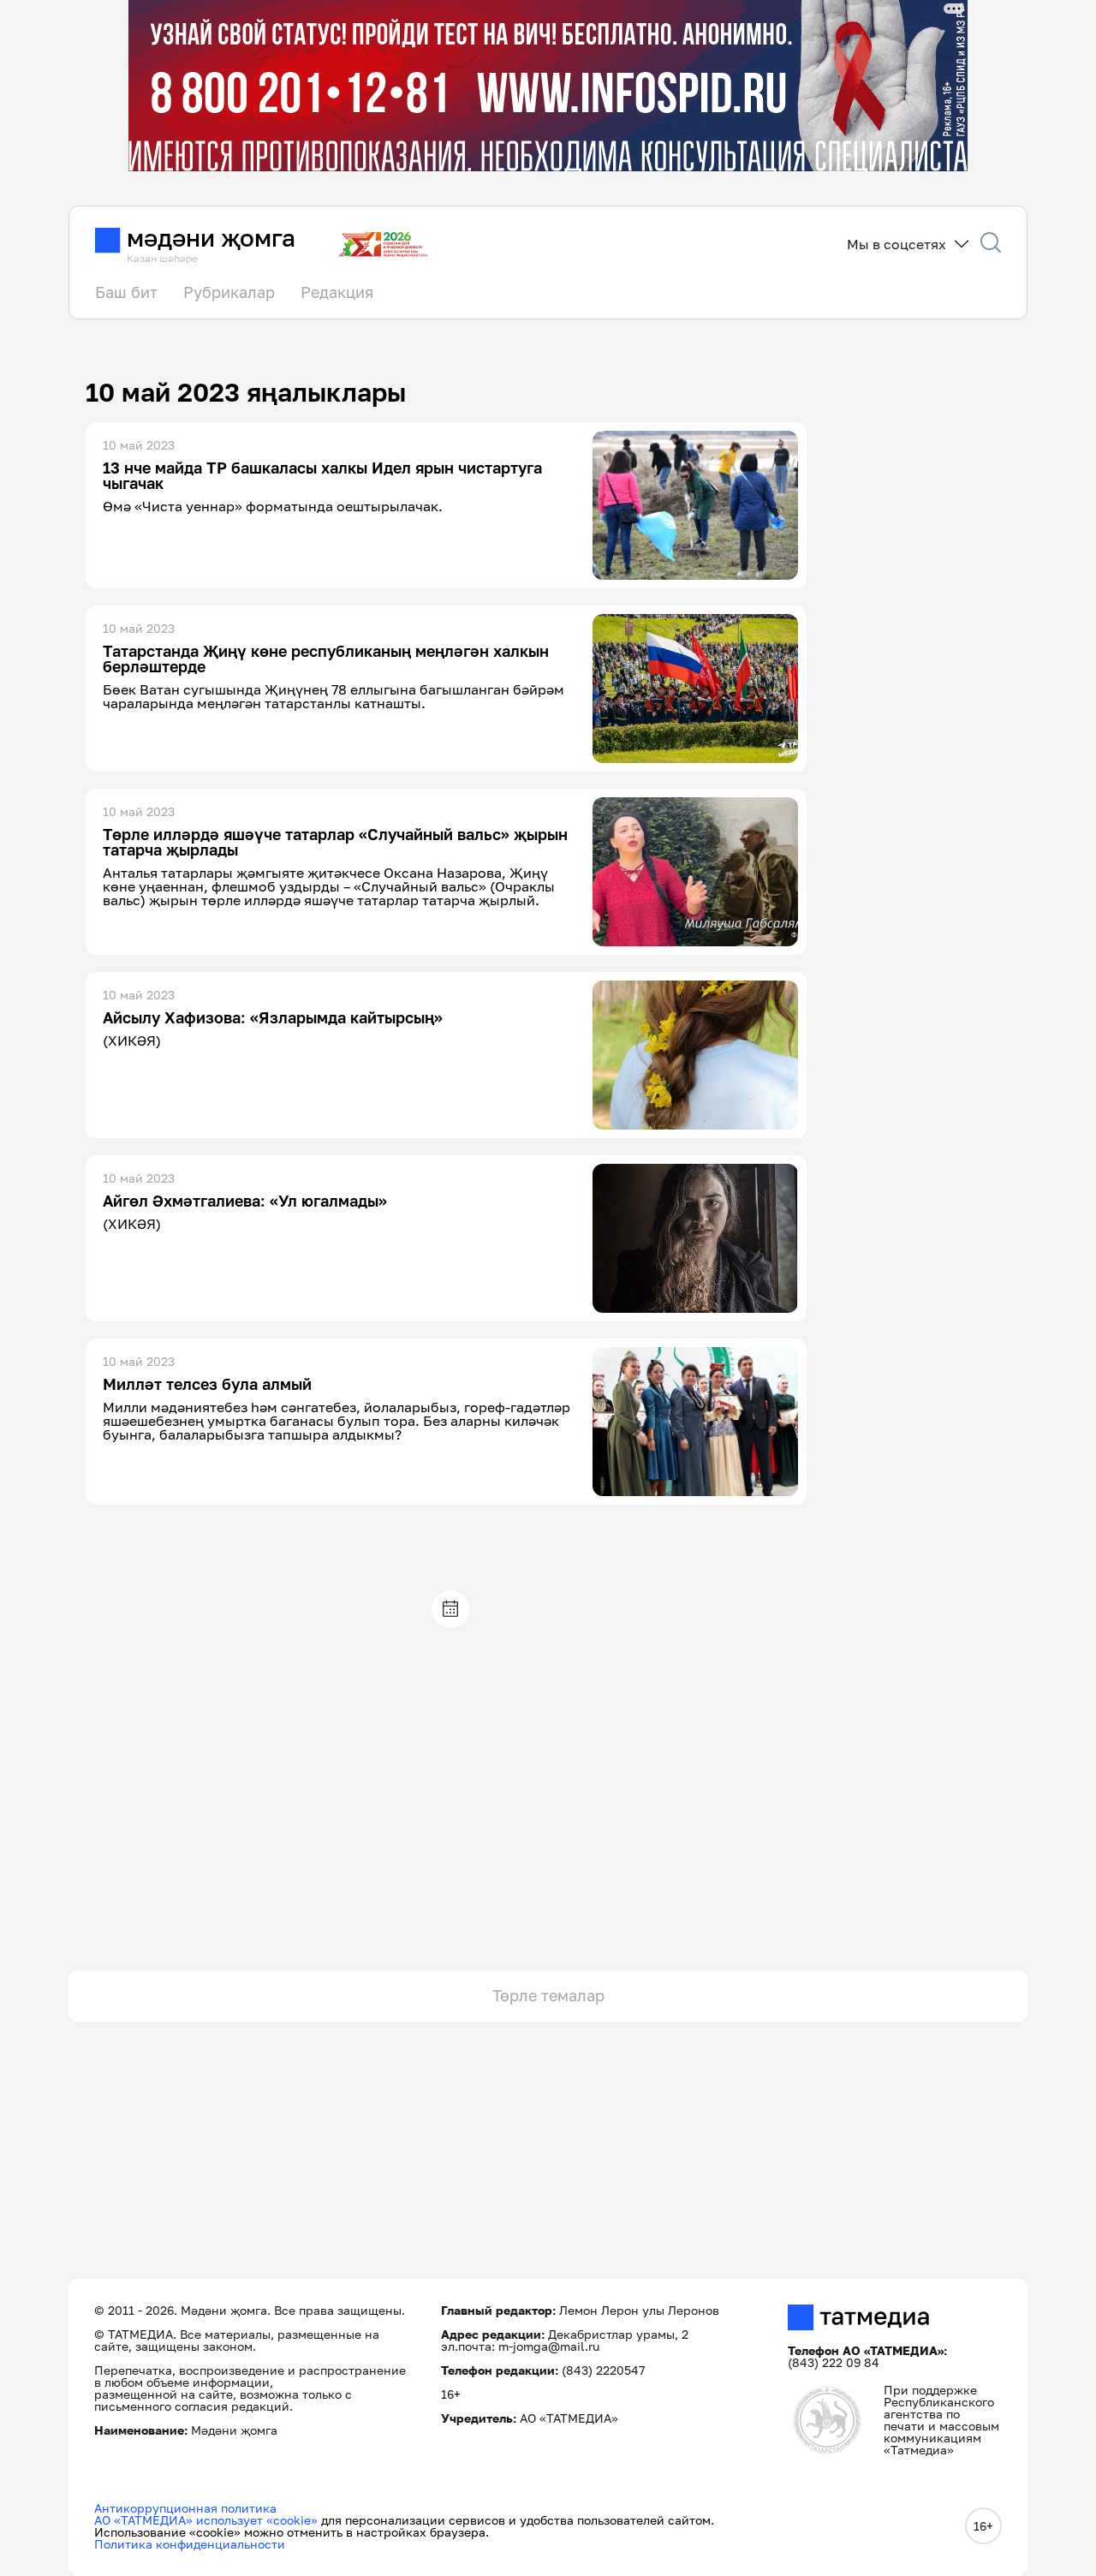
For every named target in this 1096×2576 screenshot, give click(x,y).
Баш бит (126, 292)
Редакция (337, 292)
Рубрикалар (229, 292)
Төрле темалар (548, 1995)
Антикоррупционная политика (185, 2508)
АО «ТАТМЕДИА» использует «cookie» (206, 2520)
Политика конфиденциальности (190, 2544)
